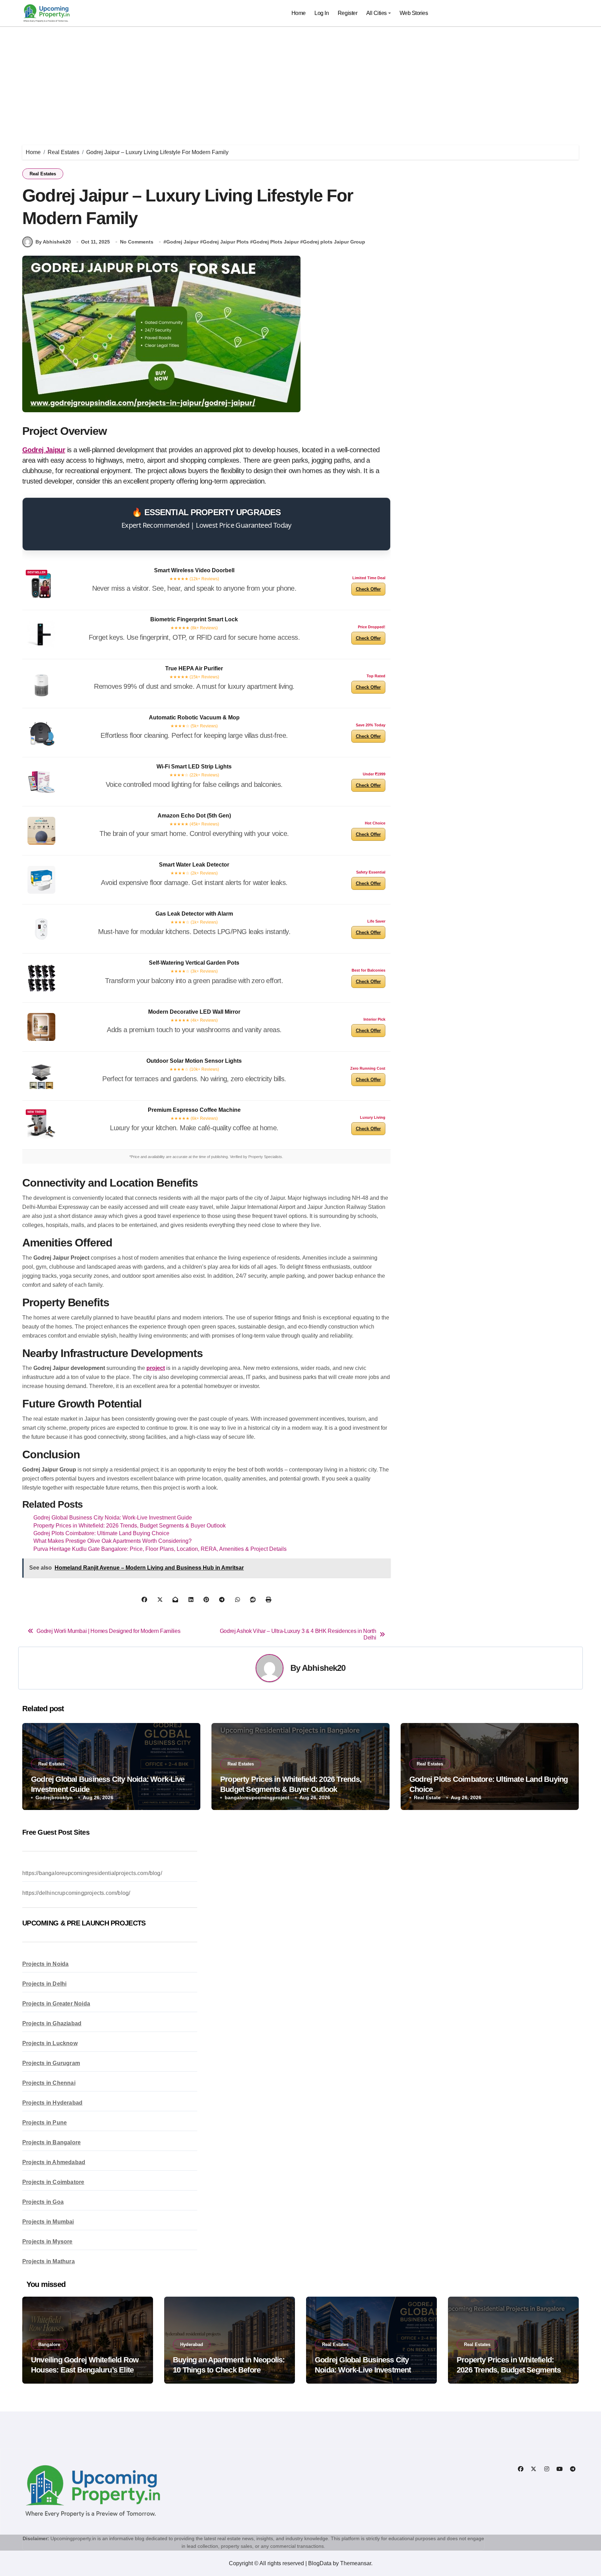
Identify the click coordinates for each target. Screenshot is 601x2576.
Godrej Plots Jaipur (276, 242)
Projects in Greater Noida (56, 2004)
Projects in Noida (45, 1964)
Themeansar (356, 2563)
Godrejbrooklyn (54, 1797)
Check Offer (368, 589)
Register (347, 13)
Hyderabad (192, 2344)
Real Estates (43, 174)
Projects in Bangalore (51, 2142)
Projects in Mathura (49, 2261)
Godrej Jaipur (182, 242)
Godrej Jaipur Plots (226, 242)
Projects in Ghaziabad (52, 2023)
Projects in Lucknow (50, 2043)
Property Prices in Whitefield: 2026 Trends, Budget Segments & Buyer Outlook (130, 1526)
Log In (322, 13)
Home (299, 13)
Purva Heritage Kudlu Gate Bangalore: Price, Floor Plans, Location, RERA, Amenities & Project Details (160, 1549)
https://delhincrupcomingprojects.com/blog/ (76, 1893)
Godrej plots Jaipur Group (334, 242)
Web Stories (414, 13)
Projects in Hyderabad (52, 2103)
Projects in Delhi (44, 1984)
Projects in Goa (43, 2202)
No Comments (137, 242)
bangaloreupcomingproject (257, 1797)
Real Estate (427, 1797)
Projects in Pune (45, 2123)
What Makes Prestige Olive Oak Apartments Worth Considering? (113, 1541)
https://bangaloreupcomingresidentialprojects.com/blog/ (92, 1873)
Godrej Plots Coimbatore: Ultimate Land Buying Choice (101, 1533)
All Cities (376, 13)
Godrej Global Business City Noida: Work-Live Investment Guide (113, 1518)
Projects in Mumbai (48, 2222)
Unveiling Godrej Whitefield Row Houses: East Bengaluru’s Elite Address (85, 2370)
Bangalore (49, 2344)
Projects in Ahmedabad (54, 2162)
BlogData (320, 2563)
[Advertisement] (300, 79)
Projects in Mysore (47, 2242)
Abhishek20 (324, 1668)
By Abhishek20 (53, 242)
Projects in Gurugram (51, 2063)
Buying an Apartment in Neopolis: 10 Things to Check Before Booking (229, 2370)
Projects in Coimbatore (53, 2182)
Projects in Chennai (49, 2083)
